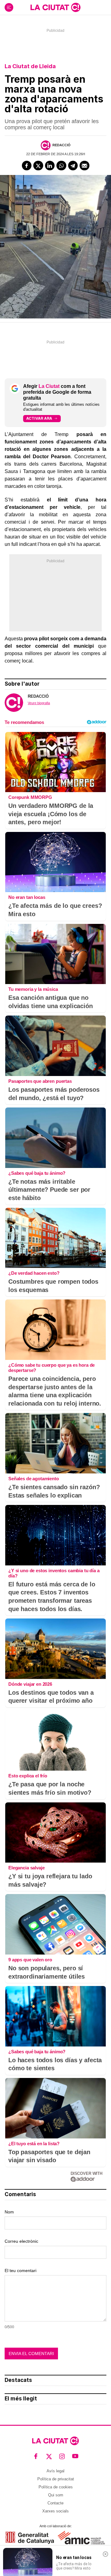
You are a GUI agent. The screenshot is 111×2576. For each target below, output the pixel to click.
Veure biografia (39, 703)
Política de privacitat (56, 2479)
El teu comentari (21, 2271)
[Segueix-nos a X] (49, 2456)
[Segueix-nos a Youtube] (75, 2456)
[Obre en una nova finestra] (30, 2538)
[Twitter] (38, 166)
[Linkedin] (50, 166)
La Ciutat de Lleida (30, 66)
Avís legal (55, 2471)
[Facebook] (27, 166)
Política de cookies (56, 2487)
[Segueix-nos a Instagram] (62, 2456)
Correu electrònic (21, 2241)
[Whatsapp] (61, 166)
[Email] (84, 166)
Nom (9, 2212)
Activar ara (39, 418)
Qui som (56, 2495)
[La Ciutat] (55, 7)
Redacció (62, 145)
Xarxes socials (55, 2511)
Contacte (55, 2503)
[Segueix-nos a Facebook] (36, 2456)
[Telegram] (73, 166)
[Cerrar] (105, 2554)
